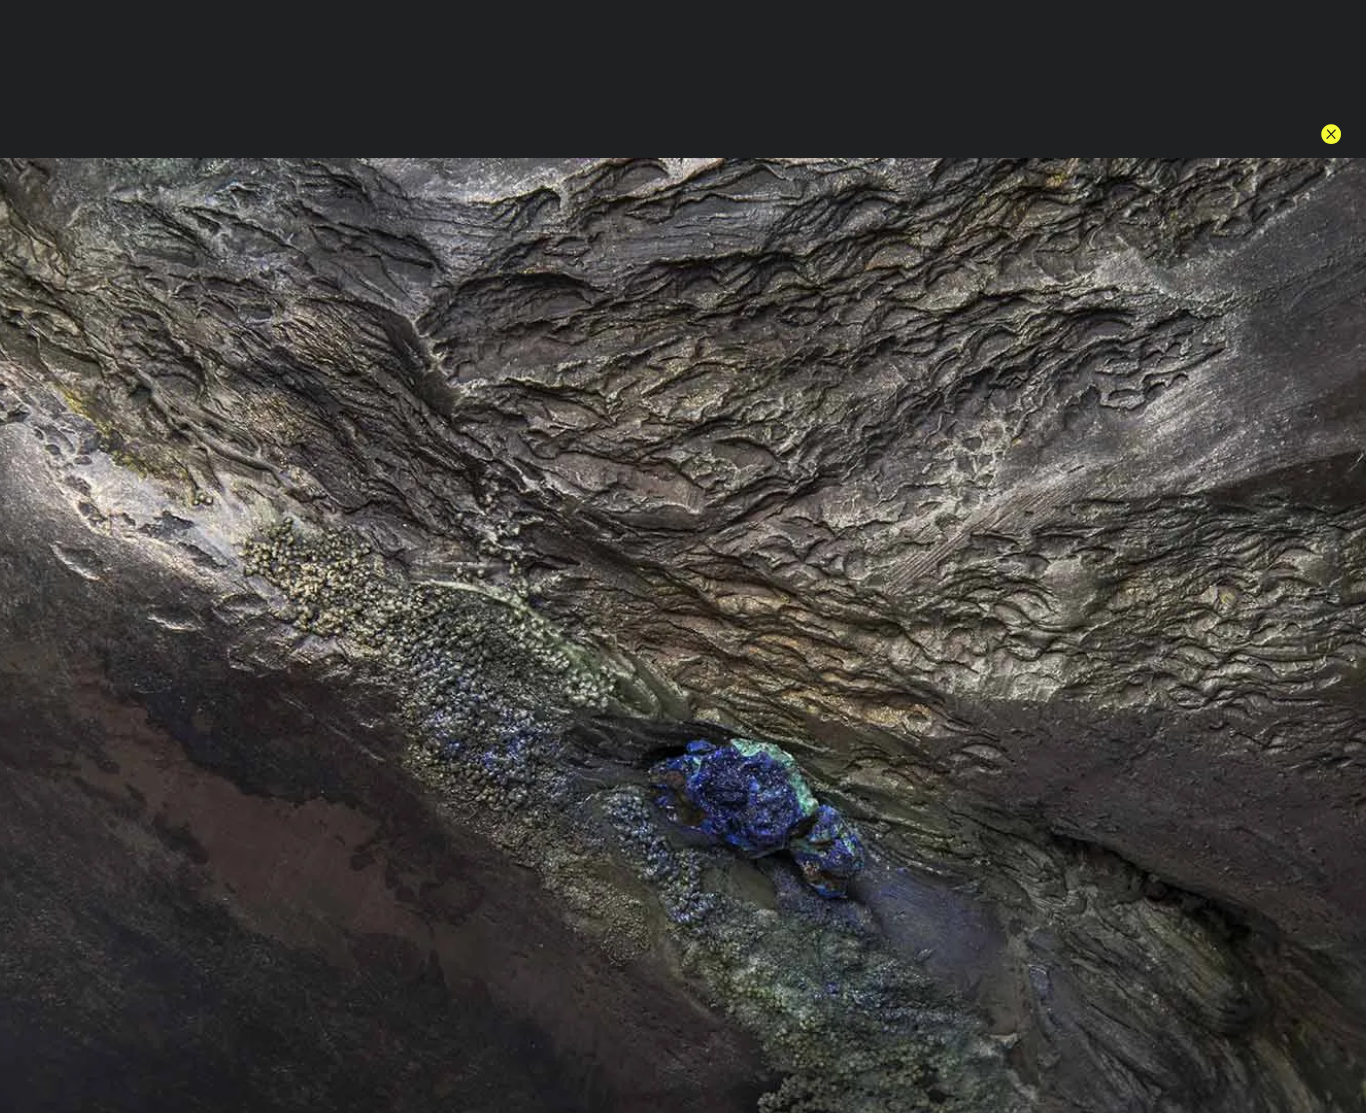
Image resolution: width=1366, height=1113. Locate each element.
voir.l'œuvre (945, 673)
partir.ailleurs (669, 504)
